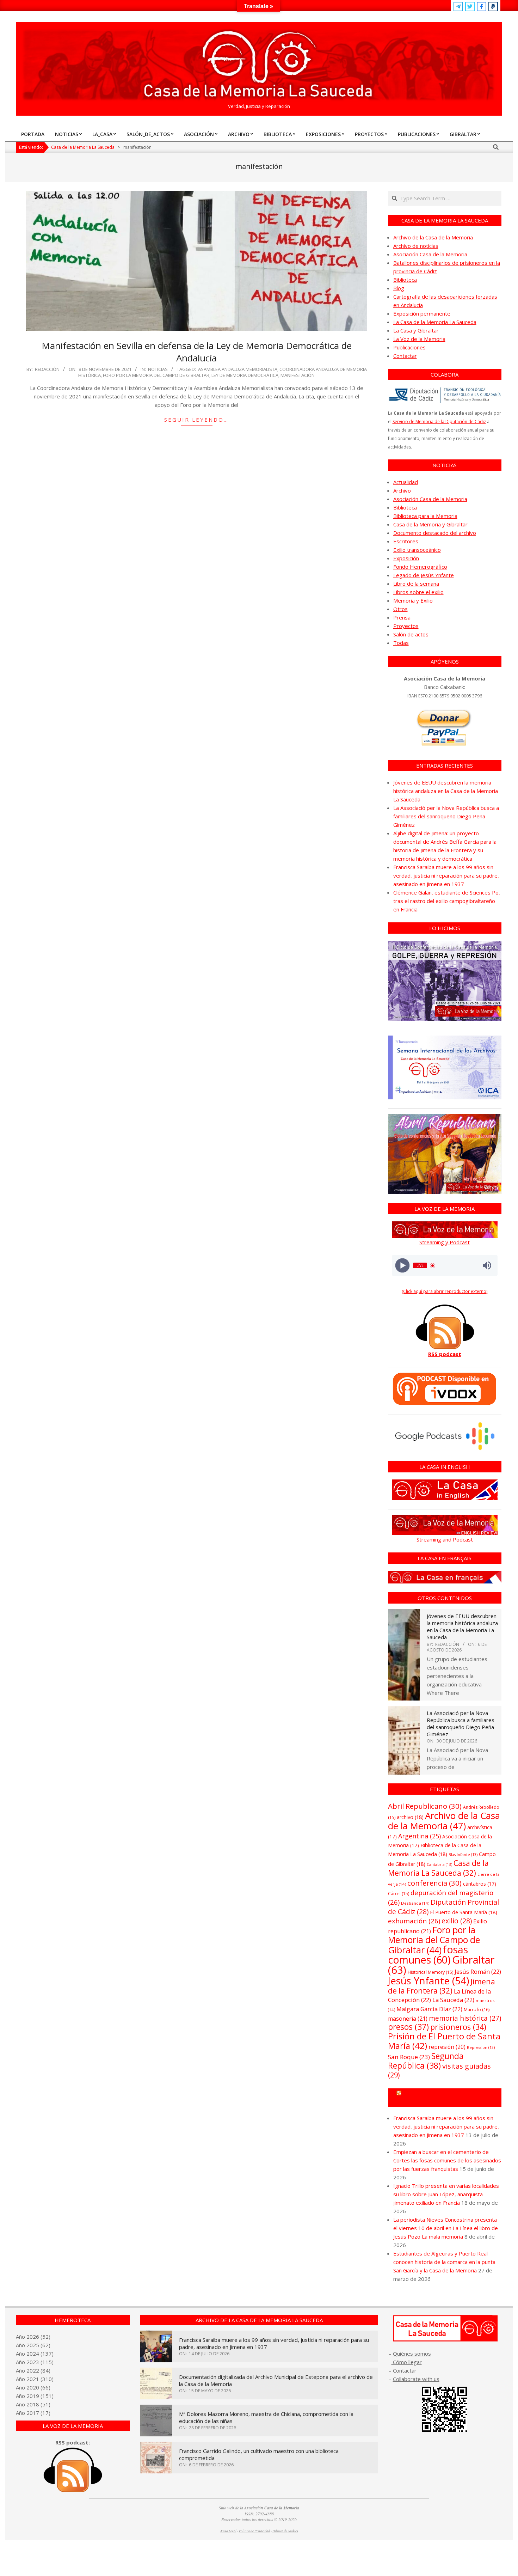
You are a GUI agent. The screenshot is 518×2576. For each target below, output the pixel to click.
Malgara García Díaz (429, 2009)
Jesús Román (478, 1971)
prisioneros (458, 2027)
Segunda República (426, 2061)
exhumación (414, 1921)
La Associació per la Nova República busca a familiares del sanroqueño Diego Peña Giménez (446, 816)
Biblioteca (405, 280)
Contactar (405, 356)
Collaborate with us (416, 2379)
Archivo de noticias (416, 246)
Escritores (406, 541)
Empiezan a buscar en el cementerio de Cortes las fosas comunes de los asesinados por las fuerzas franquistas (447, 2160)
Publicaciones (409, 347)
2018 (33, 2404)
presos (408, 2027)
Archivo (402, 490)
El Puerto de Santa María (464, 1912)
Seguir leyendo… (196, 420)
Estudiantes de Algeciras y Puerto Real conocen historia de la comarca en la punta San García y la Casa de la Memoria (444, 2262)
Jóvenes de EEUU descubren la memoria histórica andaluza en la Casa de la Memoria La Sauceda (446, 791)
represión (447, 2047)
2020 (33, 2387)
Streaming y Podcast (445, 1242)
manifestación (298, 375)
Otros (400, 609)
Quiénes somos (412, 2354)
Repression (481, 2047)
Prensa (402, 617)
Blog (399, 288)
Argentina (420, 1836)
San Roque (409, 2057)
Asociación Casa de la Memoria (430, 254)
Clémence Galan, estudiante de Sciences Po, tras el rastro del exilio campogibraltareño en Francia (447, 901)
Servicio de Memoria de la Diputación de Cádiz (439, 422)
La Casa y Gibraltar (416, 330)
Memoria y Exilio (413, 600)
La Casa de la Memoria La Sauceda (435, 322)
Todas (401, 643)
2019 (33, 2396)
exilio (457, 1921)
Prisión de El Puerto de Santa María (444, 2041)
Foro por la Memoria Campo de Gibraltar (448, 2098)
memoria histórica (465, 2018)
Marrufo (477, 2009)
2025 (33, 2345)
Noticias (158, 369)
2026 (33, 2337)
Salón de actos (411, 634)
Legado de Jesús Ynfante (424, 575)
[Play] (402, 1266)
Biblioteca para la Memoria (425, 516)
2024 (33, 2354)
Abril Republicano (425, 1806)
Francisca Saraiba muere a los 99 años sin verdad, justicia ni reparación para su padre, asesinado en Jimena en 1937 (446, 875)
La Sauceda (453, 2000)
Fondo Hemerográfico (420, 567)
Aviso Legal (228, 2531)
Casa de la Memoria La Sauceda (438, 1868)
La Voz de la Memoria (419, 339)
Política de (285, 2531)
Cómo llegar (407, 2362)
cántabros (480, 1884)
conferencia (434, 1883)
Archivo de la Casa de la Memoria (433, 237)
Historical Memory (430, 1972)
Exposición (406, 558)
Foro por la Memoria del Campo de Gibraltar (156, 375)
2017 (33, 2413)
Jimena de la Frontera (442, 1986)
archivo (410, 1817)
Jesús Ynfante (428, 1981)
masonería (408, 2019)
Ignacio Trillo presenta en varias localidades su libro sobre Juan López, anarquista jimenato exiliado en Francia (446, 2194)
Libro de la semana (416, 584)
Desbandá (415, 1903)
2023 (33, 2362)
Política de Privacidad (254, 2531)
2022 (33, 2370)
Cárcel (399, 1894)
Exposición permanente (422, 313)
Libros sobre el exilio (418, 592)
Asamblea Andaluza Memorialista (238, 369)
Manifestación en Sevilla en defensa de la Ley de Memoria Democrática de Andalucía (197, 352)
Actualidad (406, 482)
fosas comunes (428, 1954)
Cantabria (439, 1864)
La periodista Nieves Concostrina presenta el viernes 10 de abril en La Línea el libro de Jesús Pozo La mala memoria (446, 2228)
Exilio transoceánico (417, 550)
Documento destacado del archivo (435, 533)
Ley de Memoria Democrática (245, 375)
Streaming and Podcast (445, 1539)
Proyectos (406, 626)
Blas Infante (463, 1855)
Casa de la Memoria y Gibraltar (430, 524)
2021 (33, 2379)
